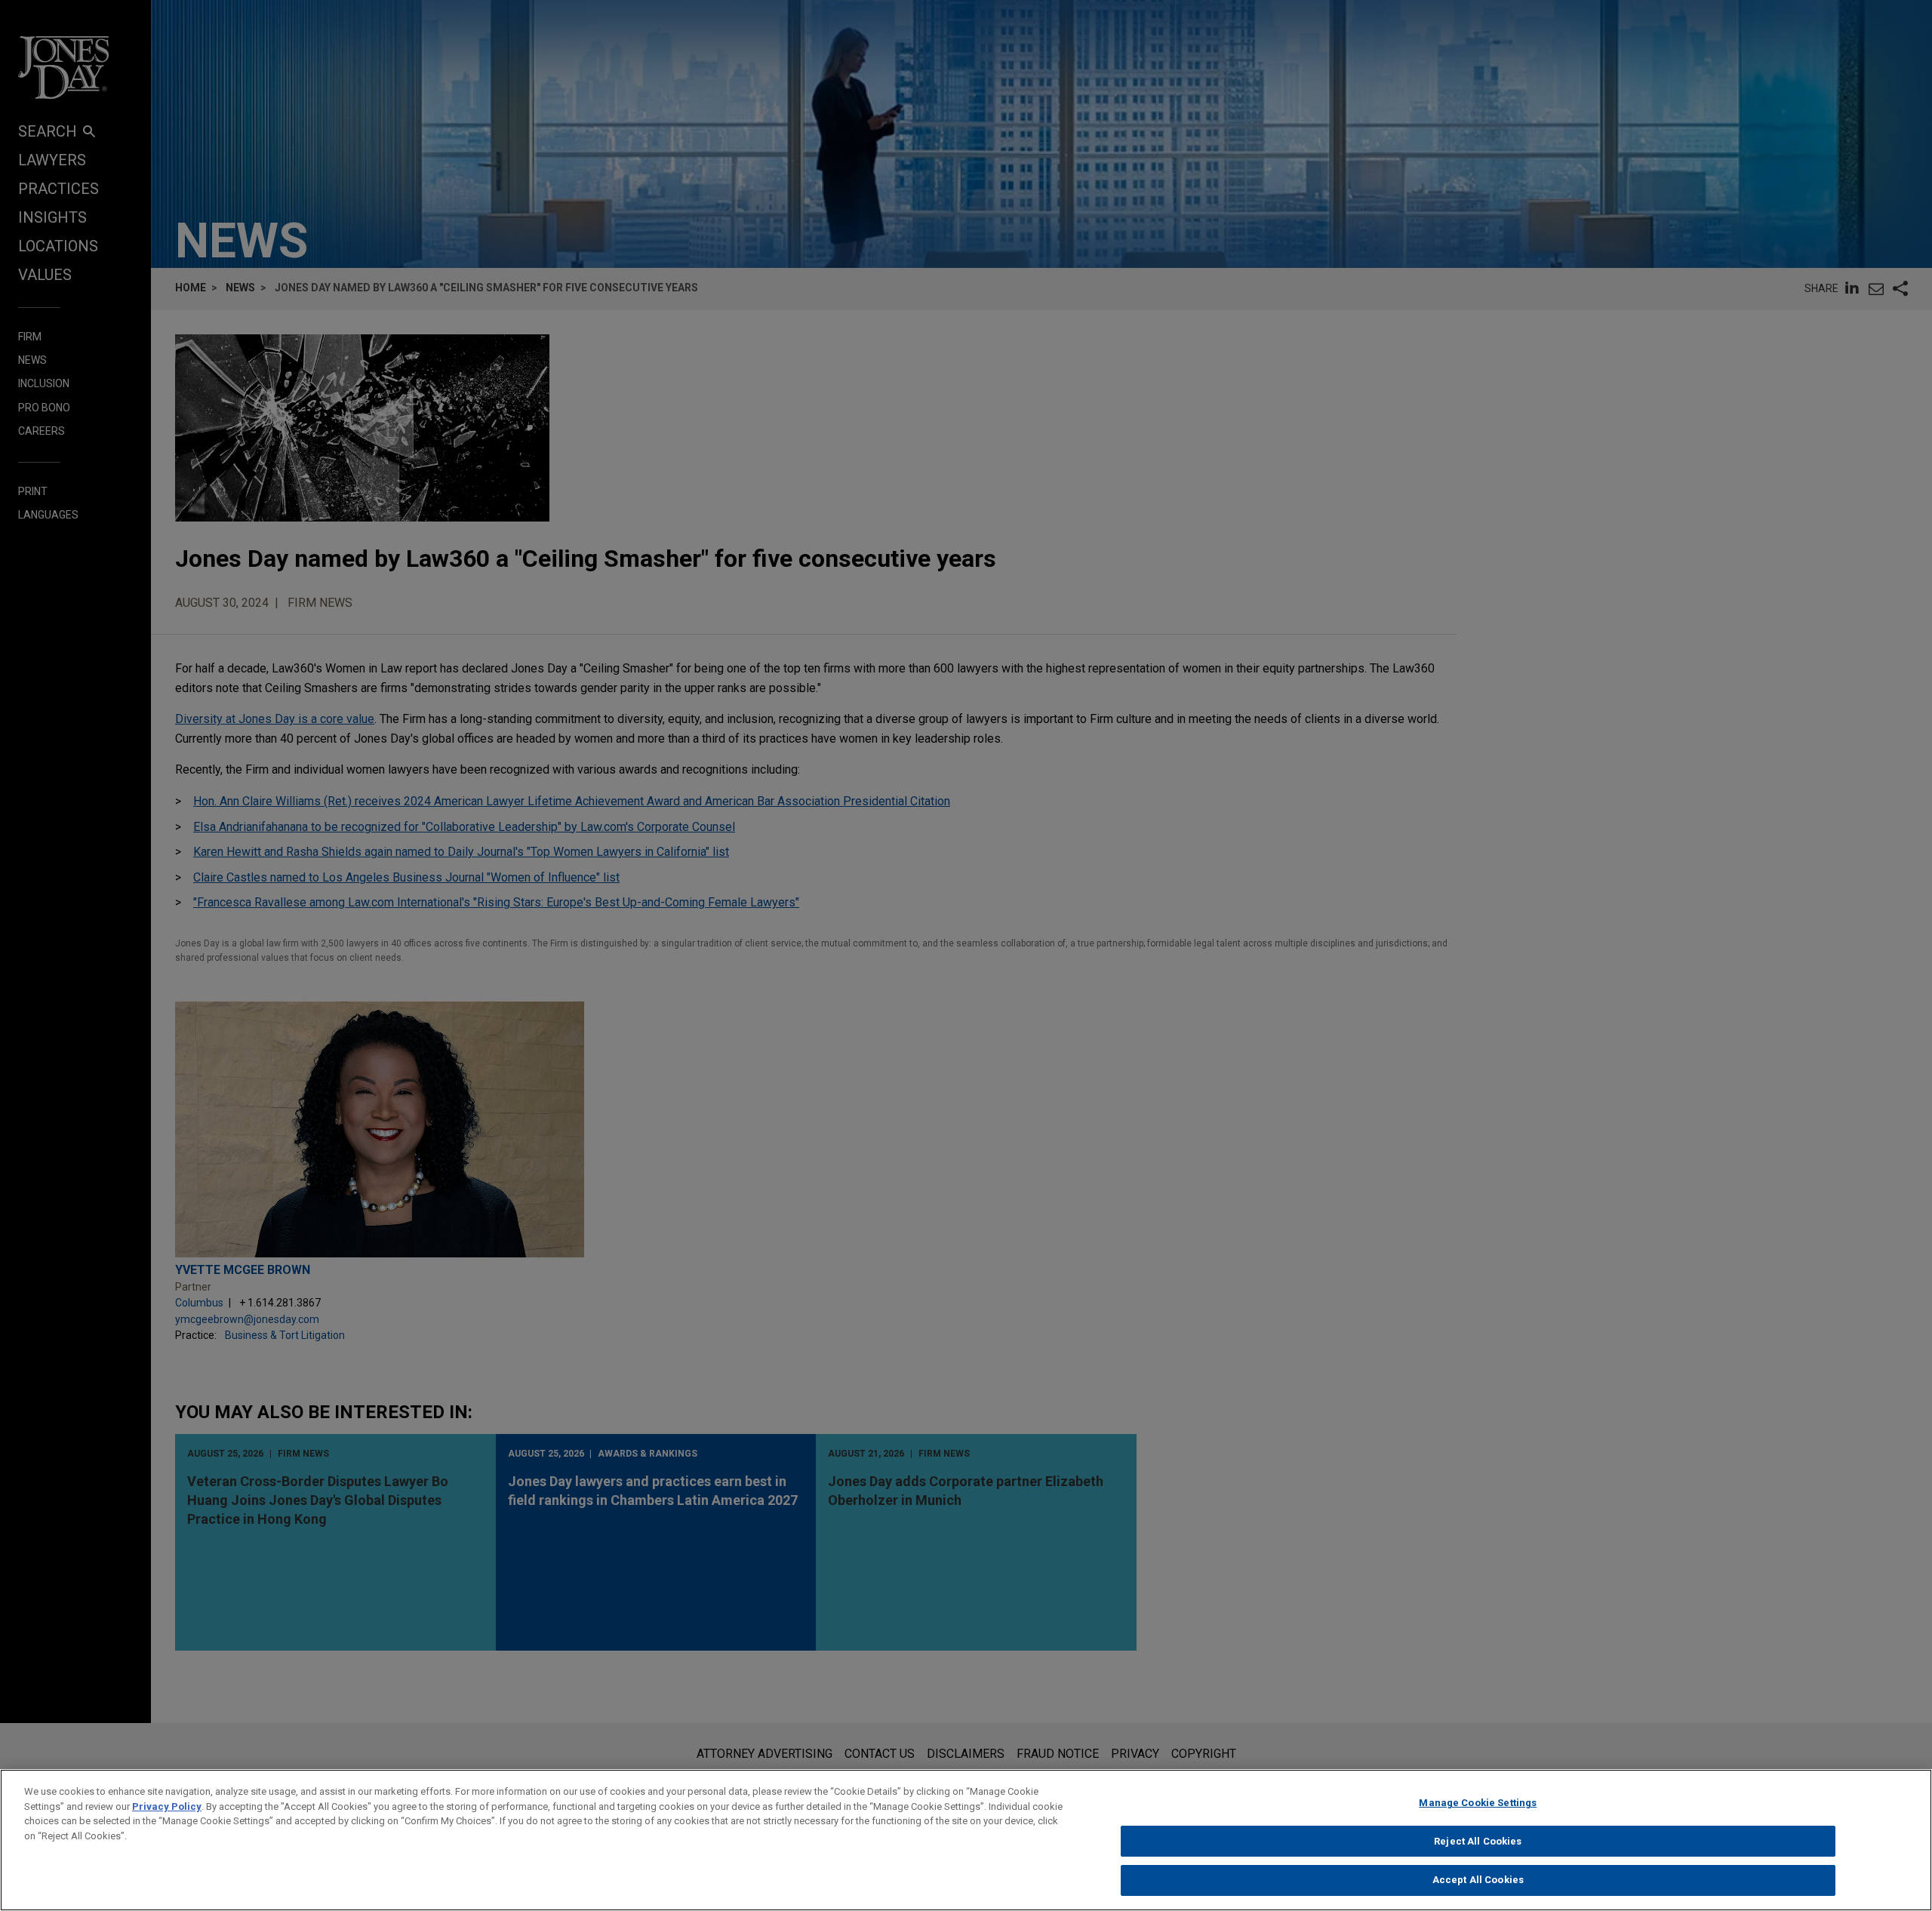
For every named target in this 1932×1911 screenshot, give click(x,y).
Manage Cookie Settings (1478, 1803)
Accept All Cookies (1478, 1880)
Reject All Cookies (1478, 1841)
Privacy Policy (167, 1806)
